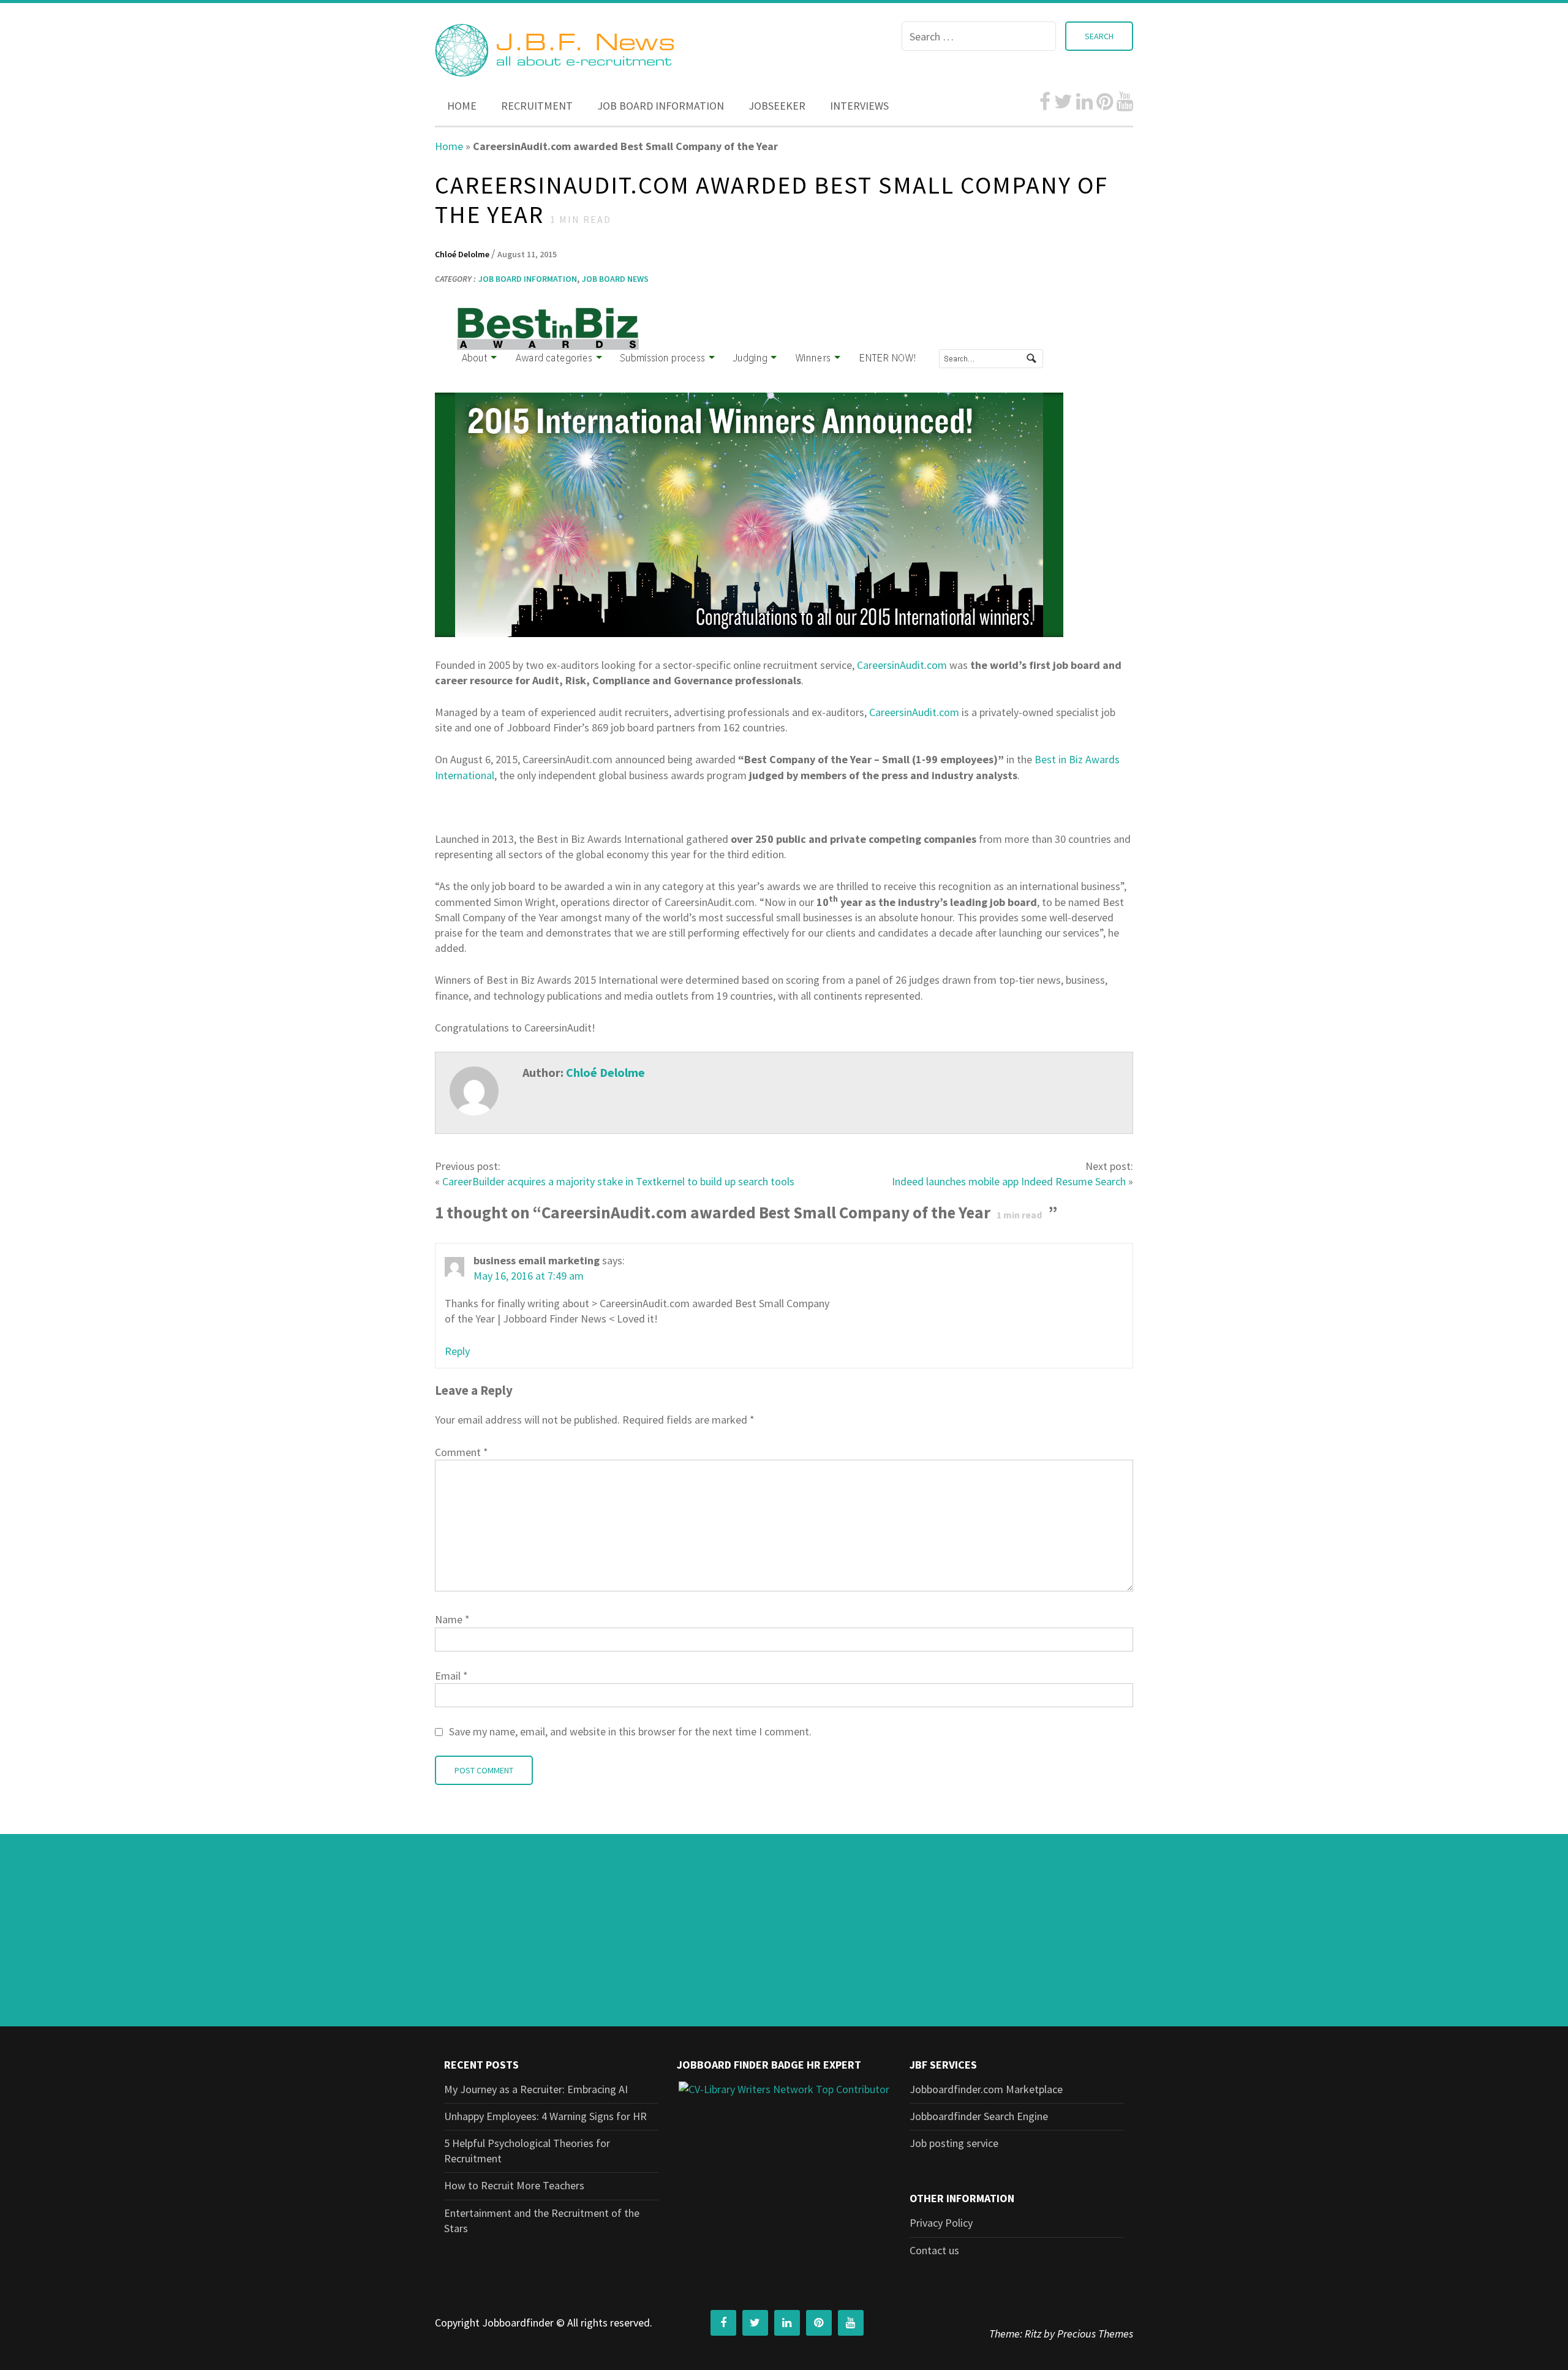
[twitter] (1063, 102)
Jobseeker (777, 106)
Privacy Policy (941, 2223)
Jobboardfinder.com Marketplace (986, 2089)
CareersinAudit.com (902, 665)
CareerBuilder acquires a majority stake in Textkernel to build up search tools (618, 1181)
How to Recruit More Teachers (514, 2185)
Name (452, 1619)
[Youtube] (1125, 102)
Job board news (615, 279)
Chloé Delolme (463, 254)
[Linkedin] (1084, 102)
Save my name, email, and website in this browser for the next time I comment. (630, 1731)
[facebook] (1045, 102)
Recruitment (537, 106)
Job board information (661, 106)
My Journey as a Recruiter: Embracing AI (536, 2089)
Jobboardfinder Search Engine (979, 2116)
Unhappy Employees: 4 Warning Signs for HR (545, 2116)
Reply (457, 1351)
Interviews (859, 106)
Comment (462, 1452)
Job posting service (954, 2143)
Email (451, 1676)
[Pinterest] (1105, 102)
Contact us (934, 2250)
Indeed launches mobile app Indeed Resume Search (1009, 1181)
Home (462, 106)
